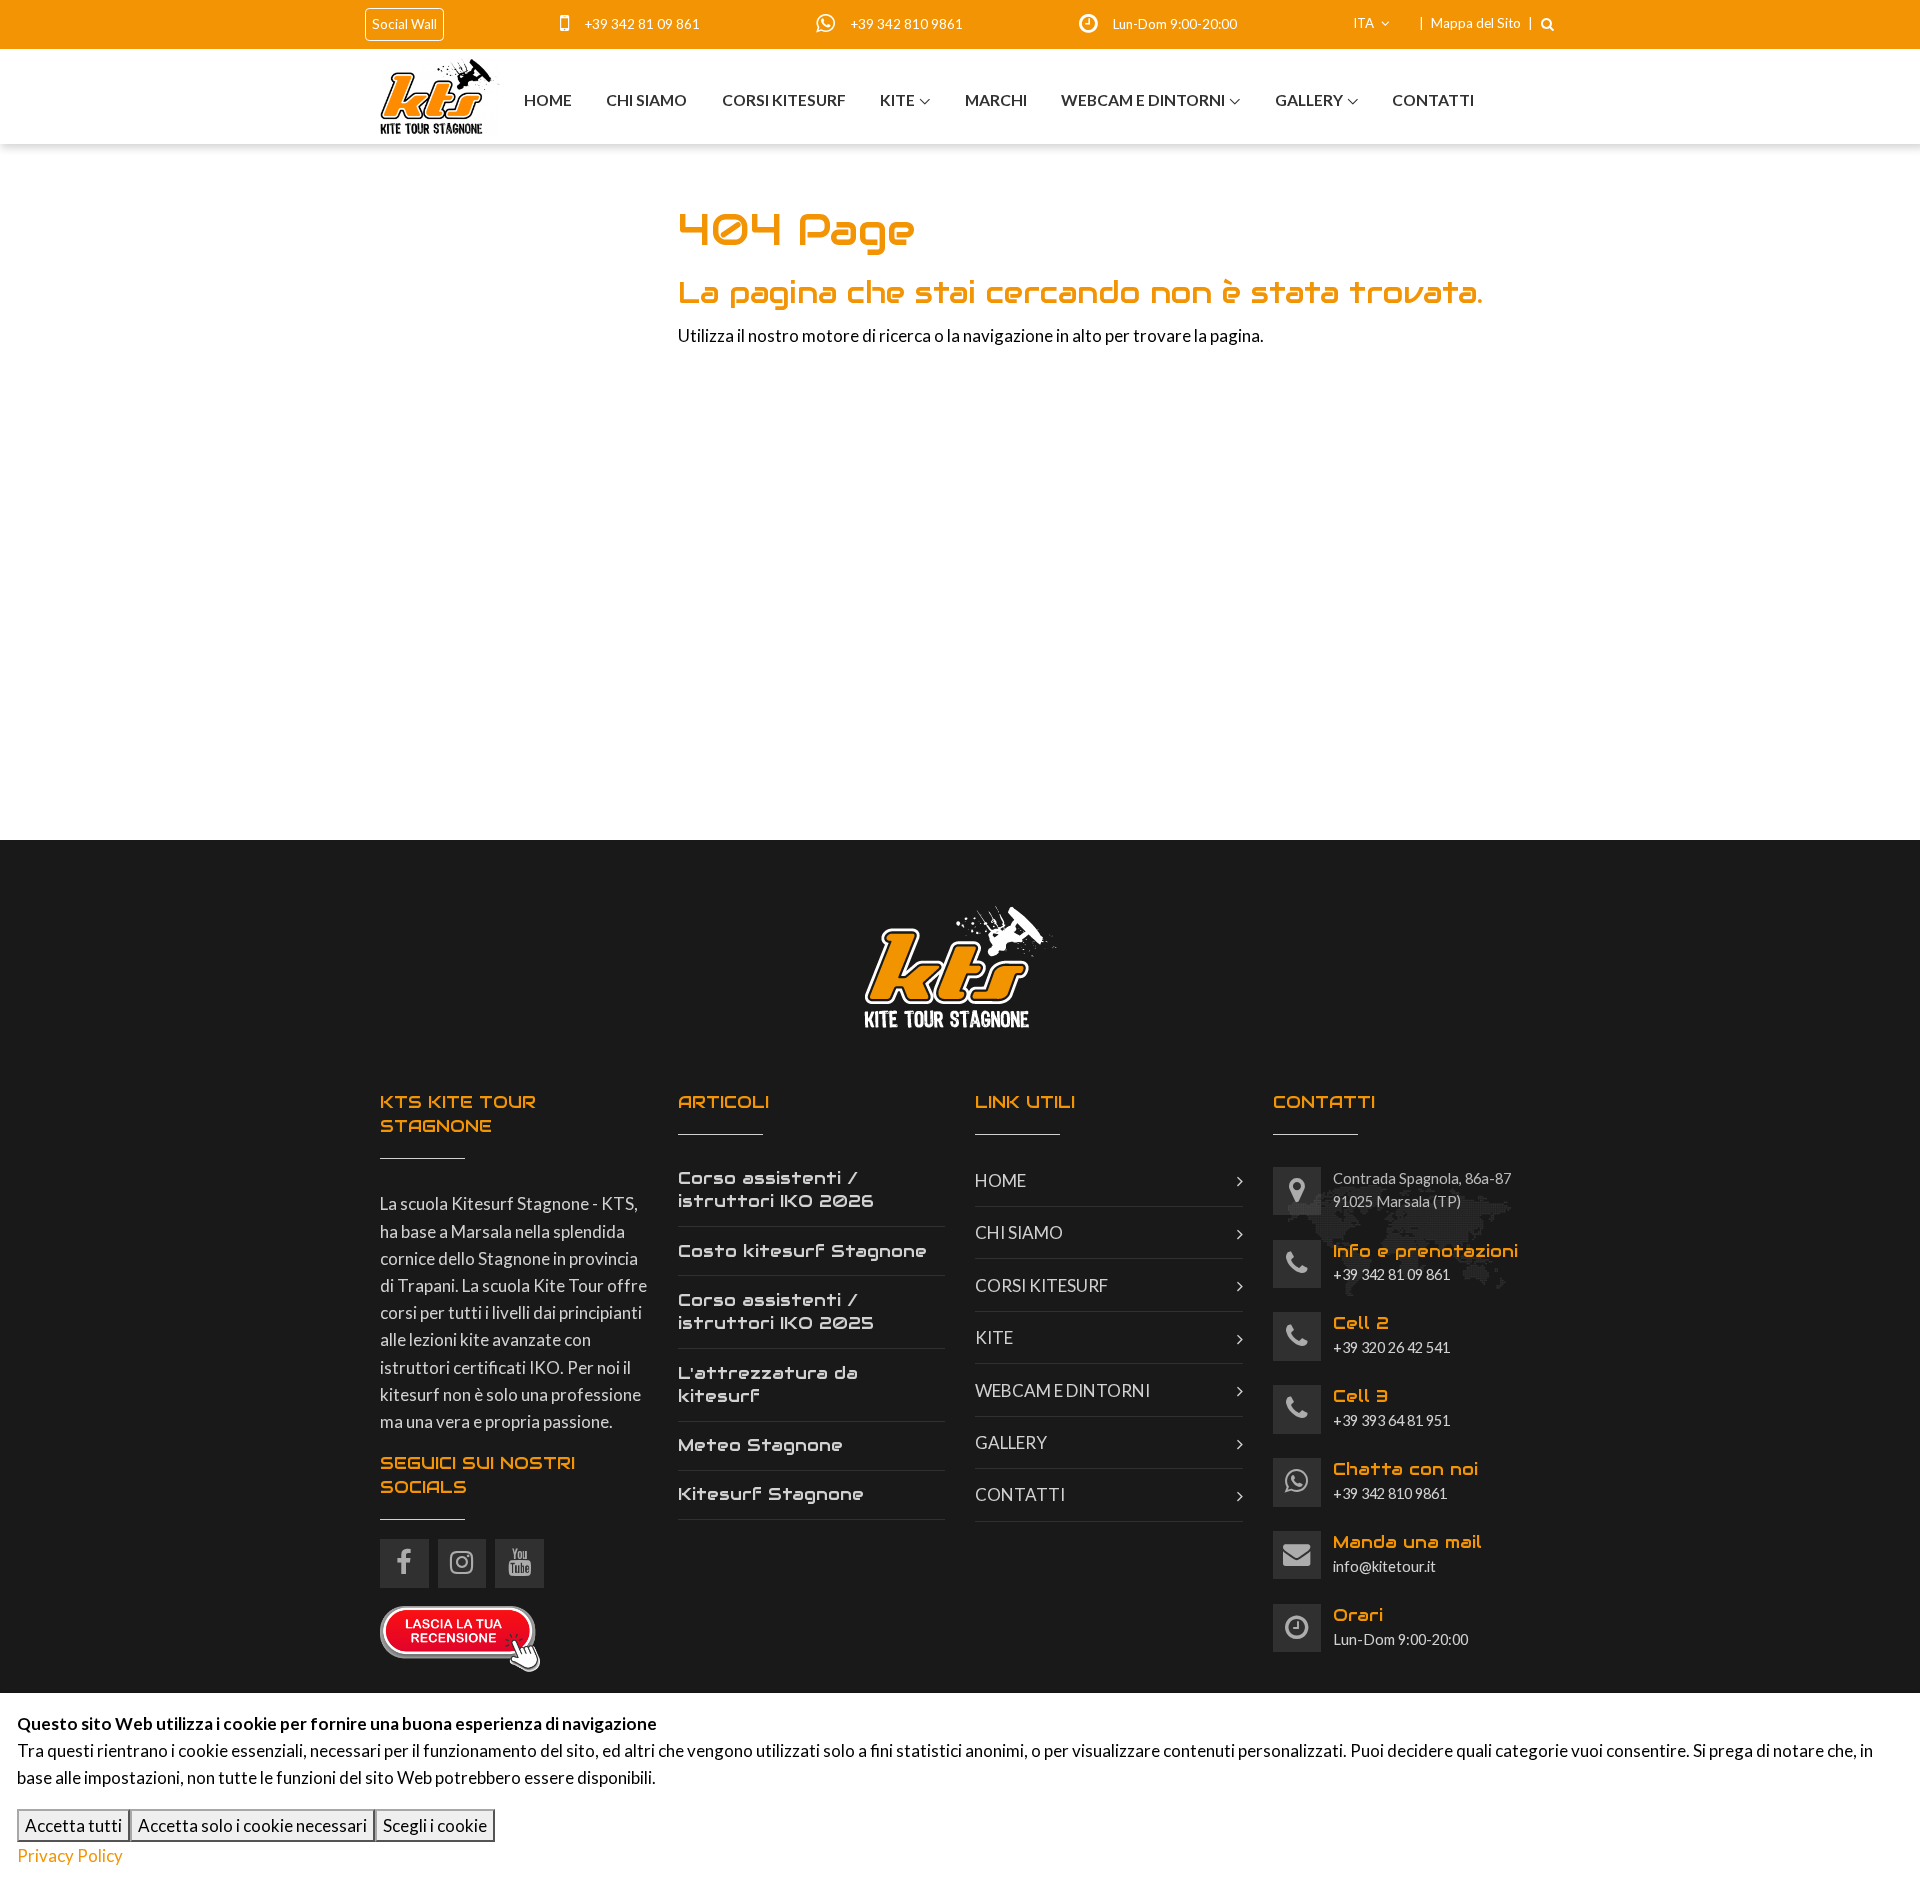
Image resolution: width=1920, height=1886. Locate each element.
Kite (897, 99)
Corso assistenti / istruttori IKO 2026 (776, 1190)
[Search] (1547, 24)
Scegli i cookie (435, 1825)
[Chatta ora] (831, 24)
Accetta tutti (73, 1825)
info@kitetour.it (1407, 1553)
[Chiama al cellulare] (570, 24)
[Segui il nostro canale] (519, 1555)
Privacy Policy (70, 1855)
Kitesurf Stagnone (771, 1494)
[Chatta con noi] (1297, 1482)
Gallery (1309, 99)
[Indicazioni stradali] (1297, 1191)
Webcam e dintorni (1143, 99)
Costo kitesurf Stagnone (802, 1251)
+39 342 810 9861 (906, 24)
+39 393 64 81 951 (1391, 1407)
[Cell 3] (1297, 1409)
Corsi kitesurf (784, 99)
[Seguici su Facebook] (404, 1555)
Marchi (996, 99)
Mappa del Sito (1476, 23)
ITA (1365, 23)
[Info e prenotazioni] (1297, 1264)
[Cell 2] (1297, 1336)
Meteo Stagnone (760, 1445)
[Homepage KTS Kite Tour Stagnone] (440, 97)
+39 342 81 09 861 (642, 24)
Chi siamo (646, 99)
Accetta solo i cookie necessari (252, 1825)
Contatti (1433, 99)
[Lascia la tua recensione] (460, 1636)
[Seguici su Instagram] (462, 1555)
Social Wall (404, 24)
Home (548, 99)
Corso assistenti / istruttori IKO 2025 (776, 1312)
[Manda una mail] (1297, 1555)
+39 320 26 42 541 (1391, 1334)
